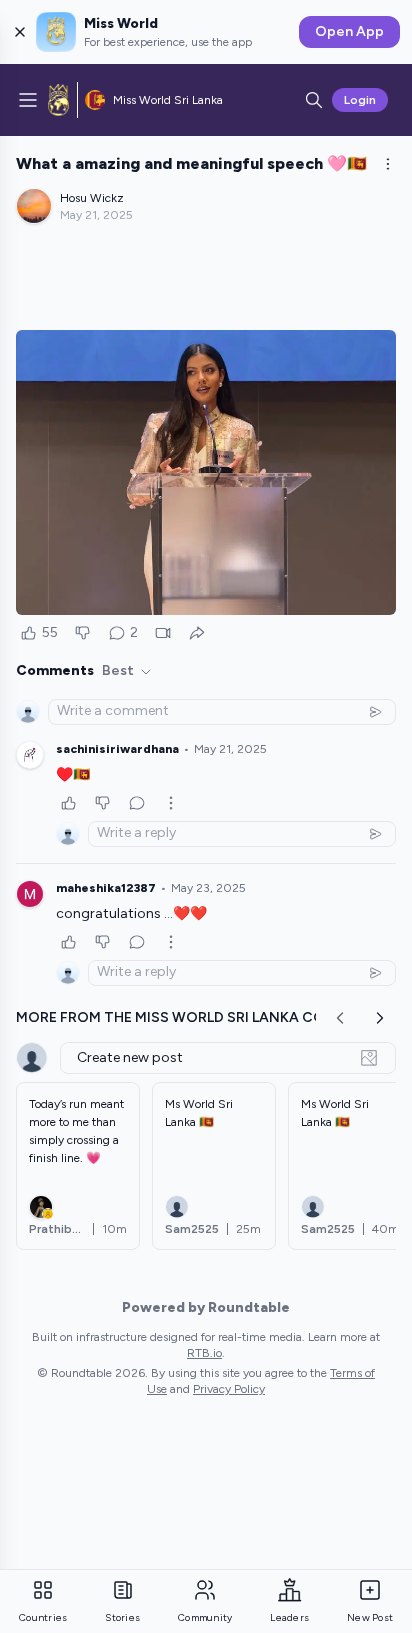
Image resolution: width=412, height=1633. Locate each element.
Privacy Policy (229, 1389)
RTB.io (204, 1353)
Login (360, 100)
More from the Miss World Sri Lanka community (204, 1017)
